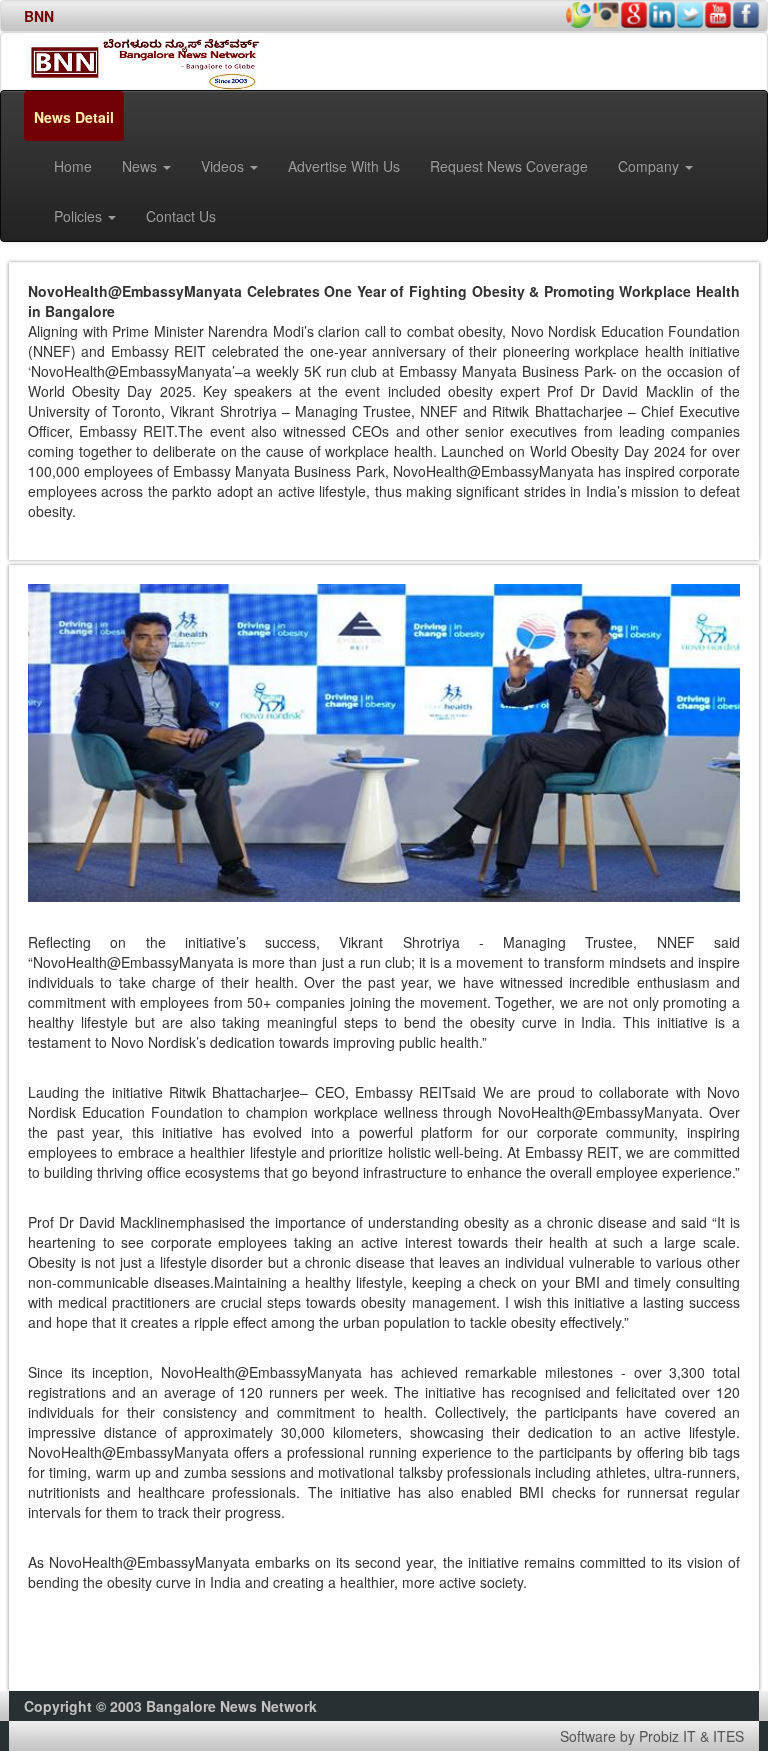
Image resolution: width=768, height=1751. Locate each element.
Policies (80, 216)
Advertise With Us (344, 166)
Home (73, 166)
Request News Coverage (509, 166)
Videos (224, 166)
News (141, 166)
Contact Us (181, 216)
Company (650, 166)
